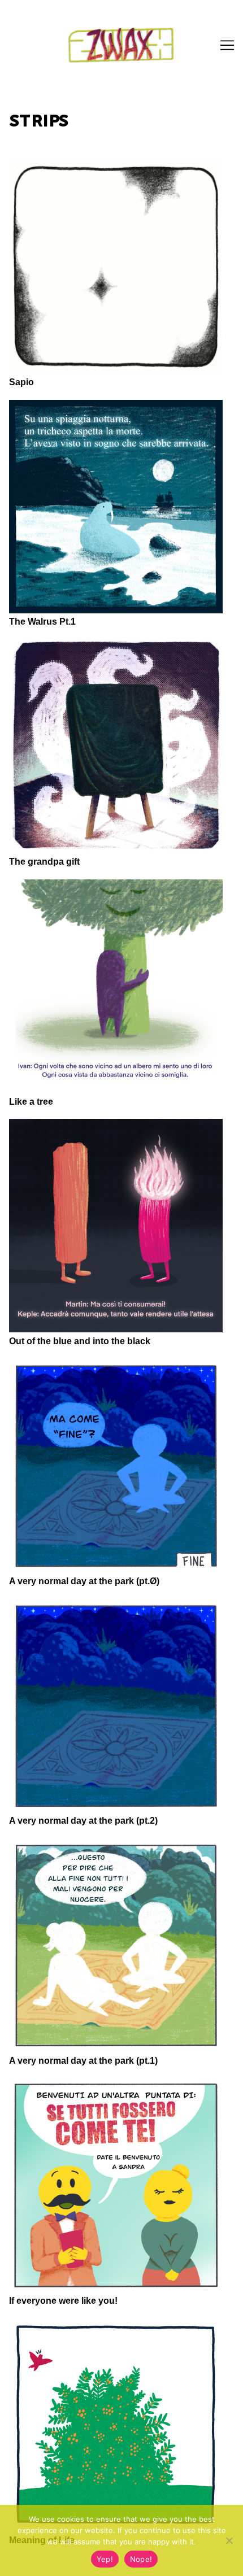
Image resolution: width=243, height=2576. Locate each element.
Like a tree (31, 1102)
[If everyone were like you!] (116, 2185)
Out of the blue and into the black (80, 1341)
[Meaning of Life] (116, 2425)
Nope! (141, 2559)
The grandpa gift (44, 862)
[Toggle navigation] (227, 45)
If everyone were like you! (63, 2301)
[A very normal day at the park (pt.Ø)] (116, 1466)
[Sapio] (116, 267)
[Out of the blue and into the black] (116, 1226)
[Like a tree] (116, 986)
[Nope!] (229, 2540)
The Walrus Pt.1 (42, 622)
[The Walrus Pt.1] (116, 507)
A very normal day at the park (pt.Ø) (84, 1581)
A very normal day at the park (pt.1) (83, 2061)
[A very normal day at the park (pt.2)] (116, 1706)
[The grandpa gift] (116, 746)
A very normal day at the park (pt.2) (83, 1821)
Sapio (21, 382)
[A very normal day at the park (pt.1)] (116, 1945)
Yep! (105, 2559)
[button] (219, 16)
